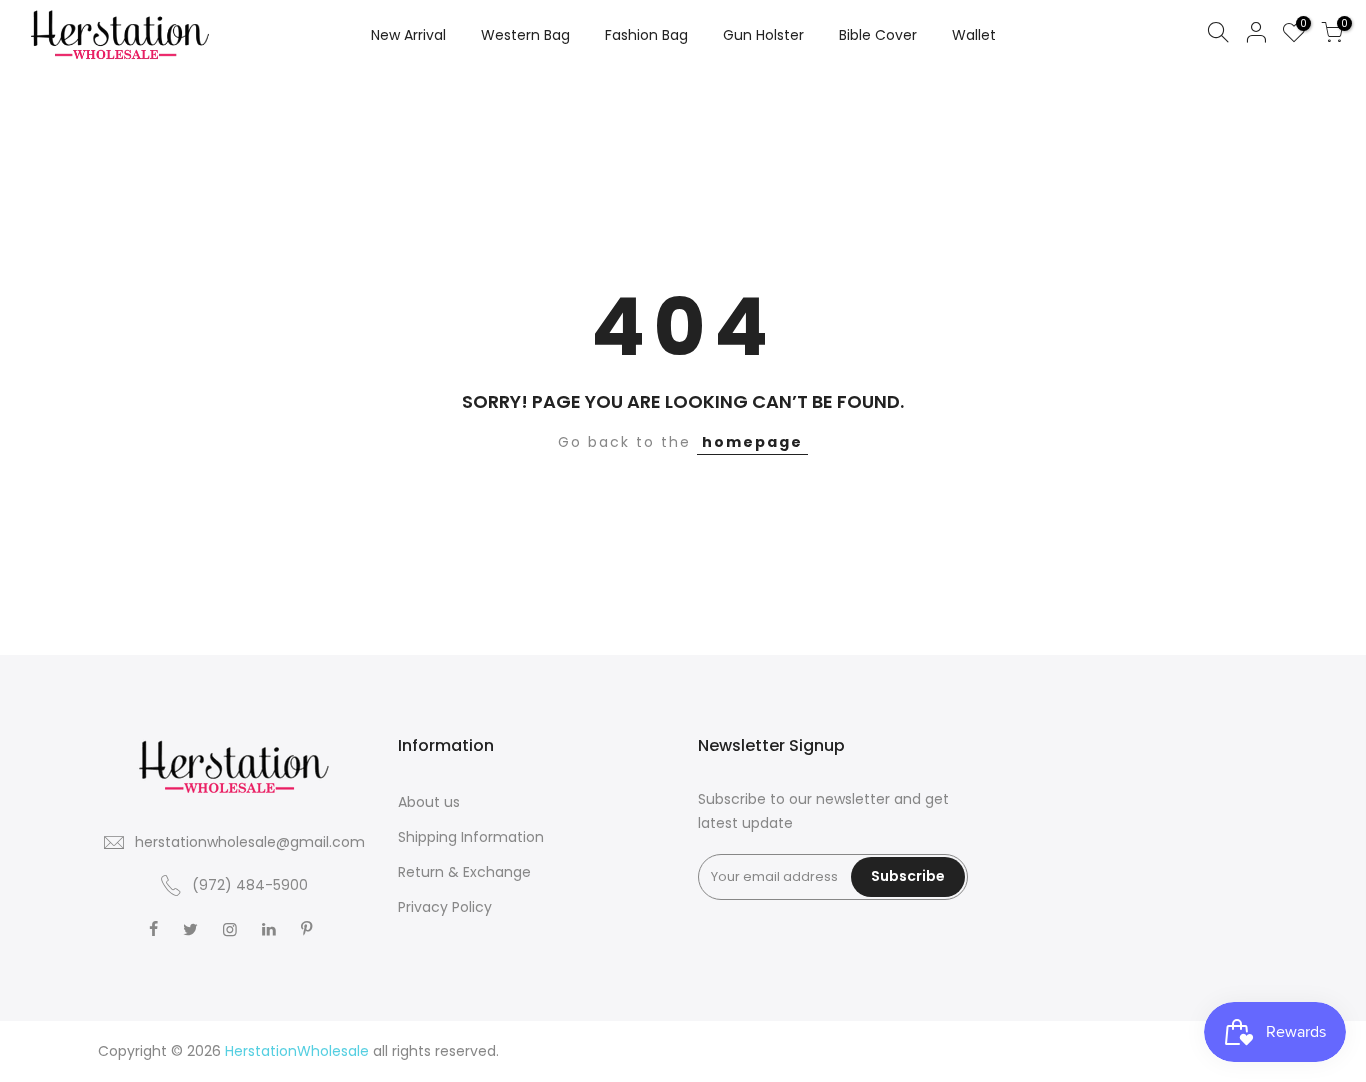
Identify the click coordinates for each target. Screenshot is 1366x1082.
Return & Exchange (464, 872)
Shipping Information (471, 837)
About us (429, 802)
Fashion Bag (646, 35)
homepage (752, 442)
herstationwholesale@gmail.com (250, 842)
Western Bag (525, 35)
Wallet (974, 35)
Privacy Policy (445, 907)
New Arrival (408, 35)
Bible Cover (878, 35)
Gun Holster (763, 35)
